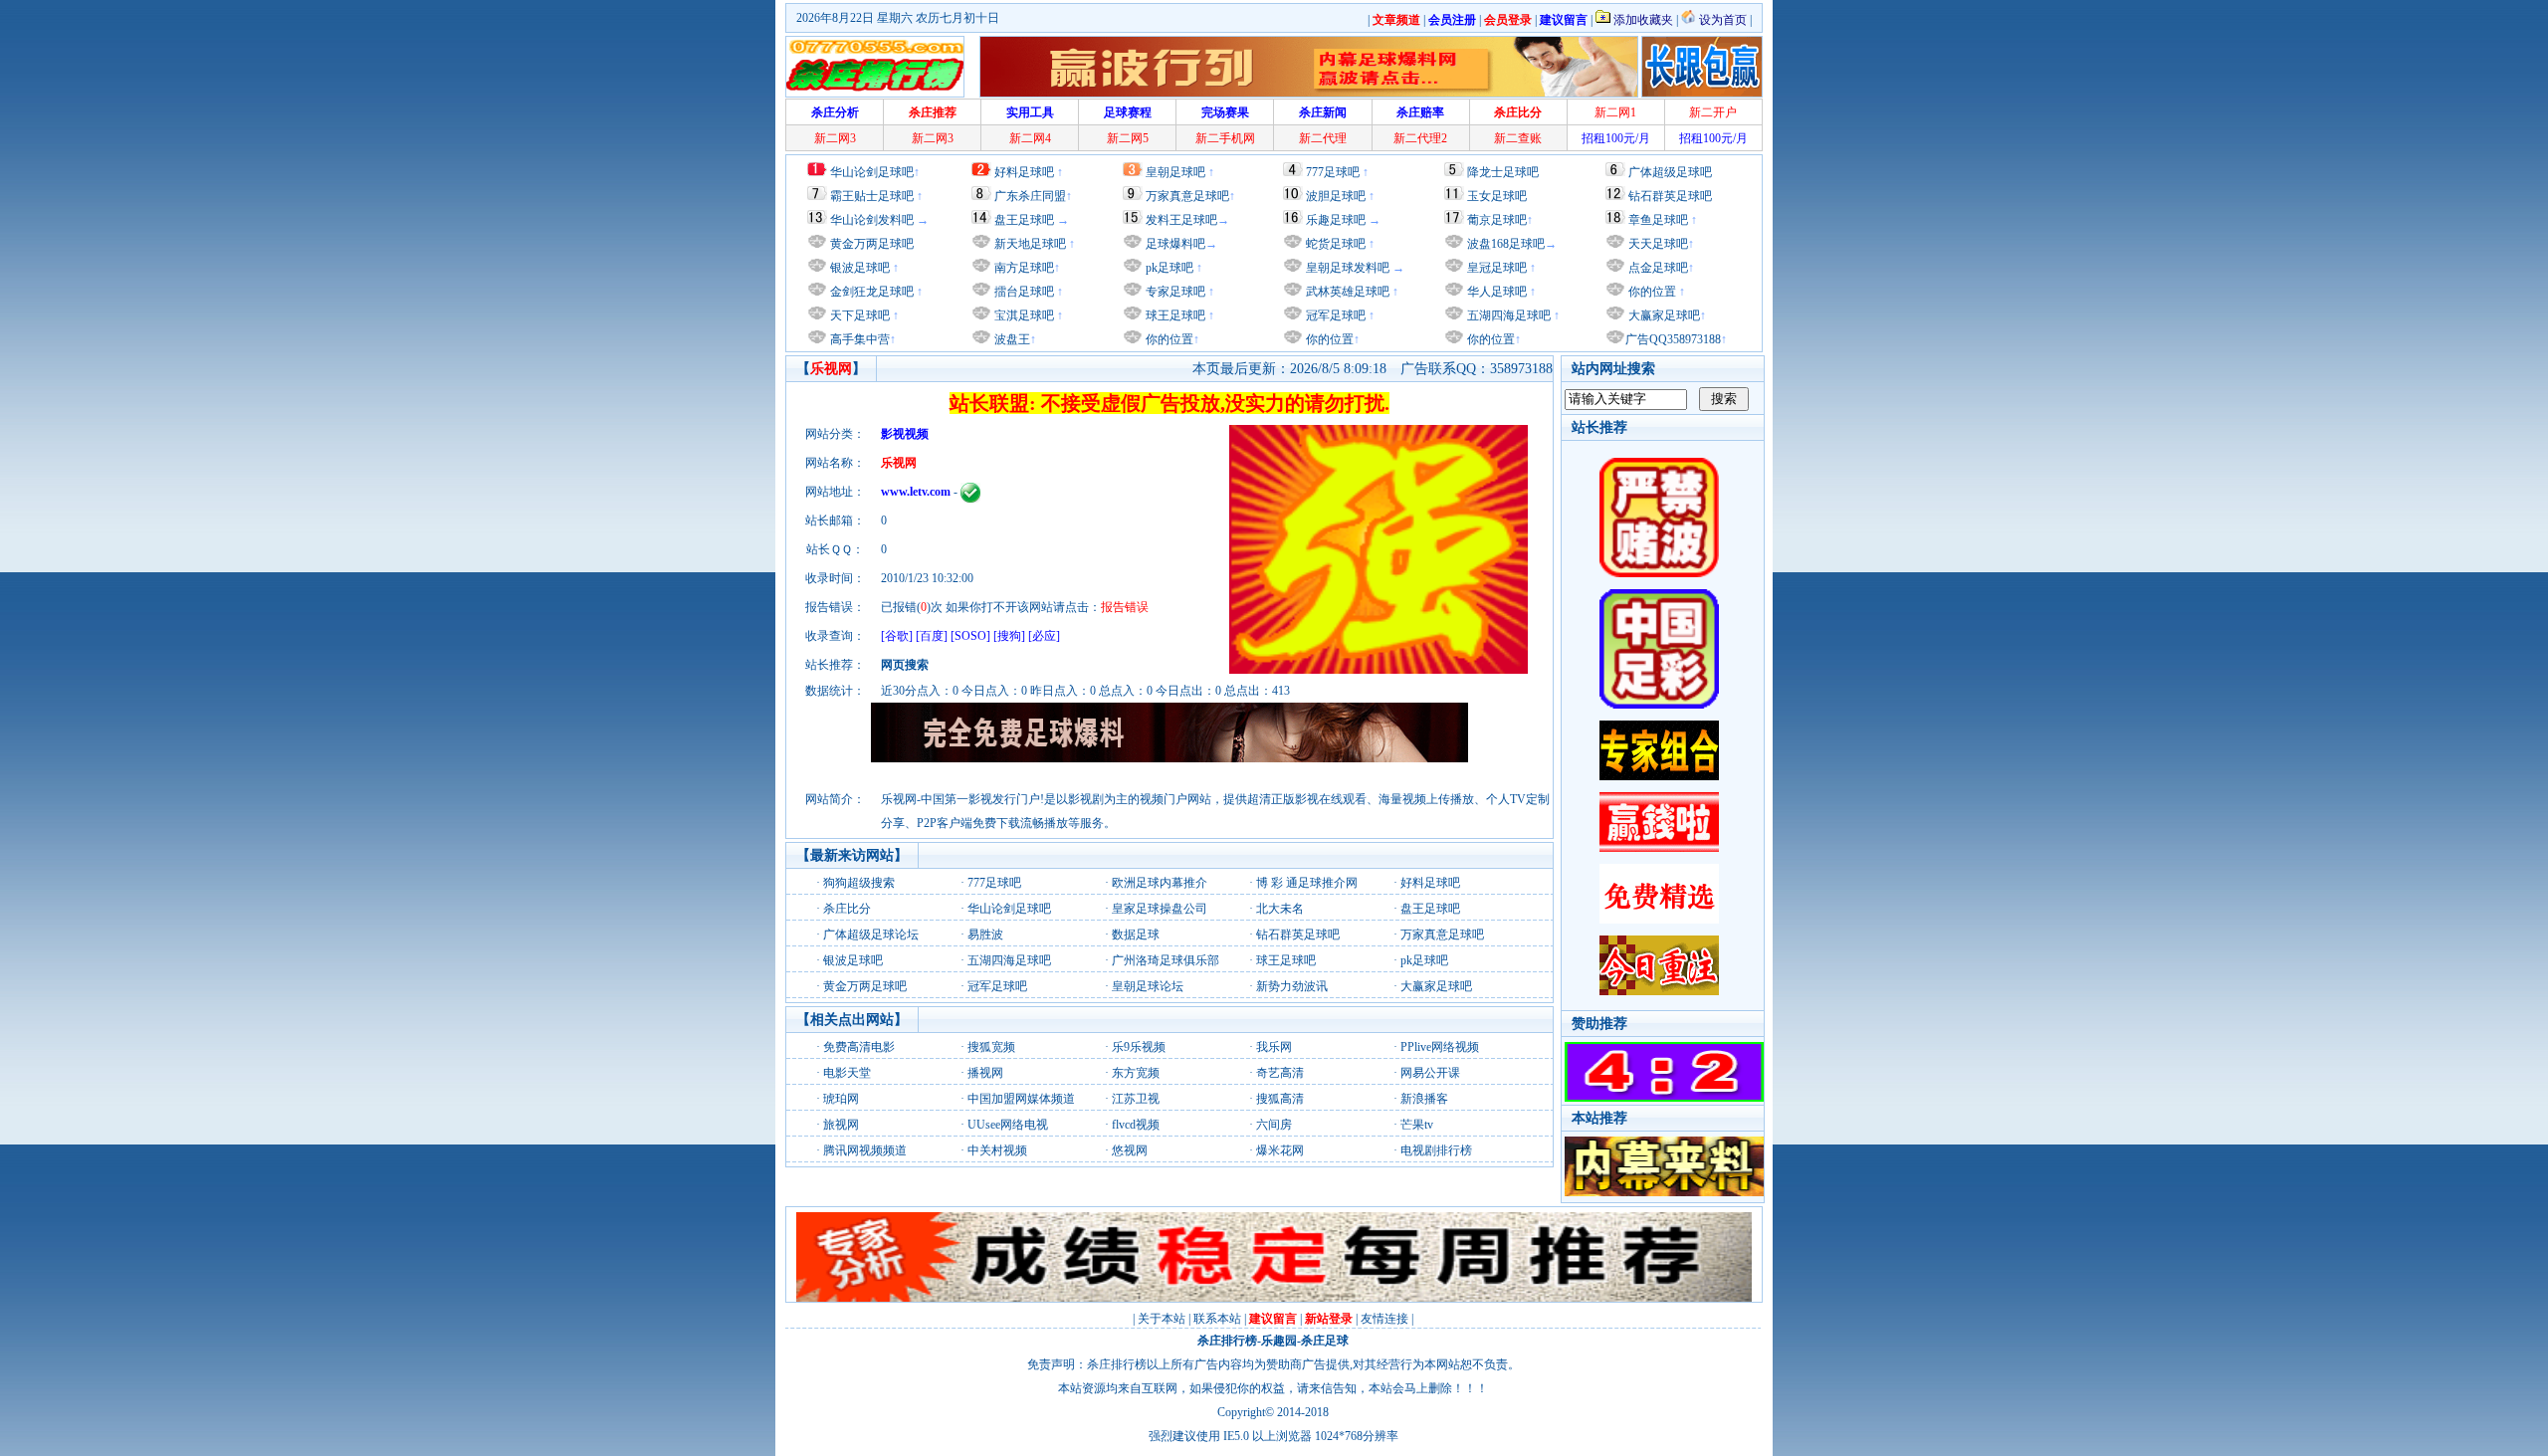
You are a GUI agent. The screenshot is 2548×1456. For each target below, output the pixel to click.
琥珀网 (841, 1099)
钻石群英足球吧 (1670, 196)
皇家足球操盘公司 (1160, 909)
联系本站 (1217, 1319)
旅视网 (841, 1125)
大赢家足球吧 (1663, 315)
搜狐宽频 (991, 1047)
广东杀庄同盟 (1030, 196)
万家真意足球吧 (1187, 196)
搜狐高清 (1280, 1099)
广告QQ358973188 (1673, 339)
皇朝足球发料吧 (1346, 268)
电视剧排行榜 (1436, 1150)
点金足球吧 (1657, 268)
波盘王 (1011, 339)
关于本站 (1162, 1319)
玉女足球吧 (1497, 196)
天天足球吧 (1657, 244)
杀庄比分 (847, 909)
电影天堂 (847, 1073)
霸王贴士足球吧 (872, 196)
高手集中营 (858, 339)
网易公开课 (1430, 1073)
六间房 (1274, 1125)
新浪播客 (1424, 1099)
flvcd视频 (1136, 1125)
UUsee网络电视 (1008, 1125)
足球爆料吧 (1175, 244)
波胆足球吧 (1336, 196)
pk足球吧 (1168, 268)
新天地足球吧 (1029, 244)
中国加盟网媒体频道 (1021, 1099)
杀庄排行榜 (1227, 1341)
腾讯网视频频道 (865, 1150)
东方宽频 (1136, 1073)
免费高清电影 (859, 1047)
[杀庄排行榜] (875, 67)
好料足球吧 (1024, 172)
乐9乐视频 (1139, 1047)
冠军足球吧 (1334, 315)
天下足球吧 (858, 315)
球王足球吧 (1174, 315)
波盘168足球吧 (1506, 244)
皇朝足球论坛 (1148, 986)
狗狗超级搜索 (859, 883)
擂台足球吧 (1023, 292)
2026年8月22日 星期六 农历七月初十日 (898, 18)
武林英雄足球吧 (1346, 292)
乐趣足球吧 (1336, 220)
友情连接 (1384, 1319)
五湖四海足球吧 (1507, 315)
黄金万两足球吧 (872, 244)
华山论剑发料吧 (872, 220)
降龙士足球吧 (1503, 172)
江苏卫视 (1136, 1099)
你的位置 (1168, 339)
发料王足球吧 (1181, 220)
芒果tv (1417, 1125)
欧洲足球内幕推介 (1160, 883)
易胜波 (985, 935)
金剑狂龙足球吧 (870, 292)
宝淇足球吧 (1024, 315)
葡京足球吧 (1497, 220)
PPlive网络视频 (1440, 1047)
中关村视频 (997, 1150)
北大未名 (1280, 909)
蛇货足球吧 (1337, 244)
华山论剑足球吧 (872, 172)
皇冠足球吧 (1495, 268)
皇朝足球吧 (1175, 172)
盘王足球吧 (1024, 220)
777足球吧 (1333, 172)
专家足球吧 (1174, 292)
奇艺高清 (1280, 1073)
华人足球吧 (1495, 292)
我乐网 (1274, 1047)
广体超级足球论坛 (871, 935)
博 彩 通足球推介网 (1307, 883)
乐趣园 (1279, 1341)
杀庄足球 (1325, 1341)
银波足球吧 (860, 268)
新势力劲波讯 (1292, 986)
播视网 (985, 1073)
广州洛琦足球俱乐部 (1166, 960)
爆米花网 (1280, 1150)
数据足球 (1136, 935)
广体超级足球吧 (1670, 172)
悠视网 (1130, 1150)
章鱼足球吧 (1658, 220)
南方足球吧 (1023, 268)
